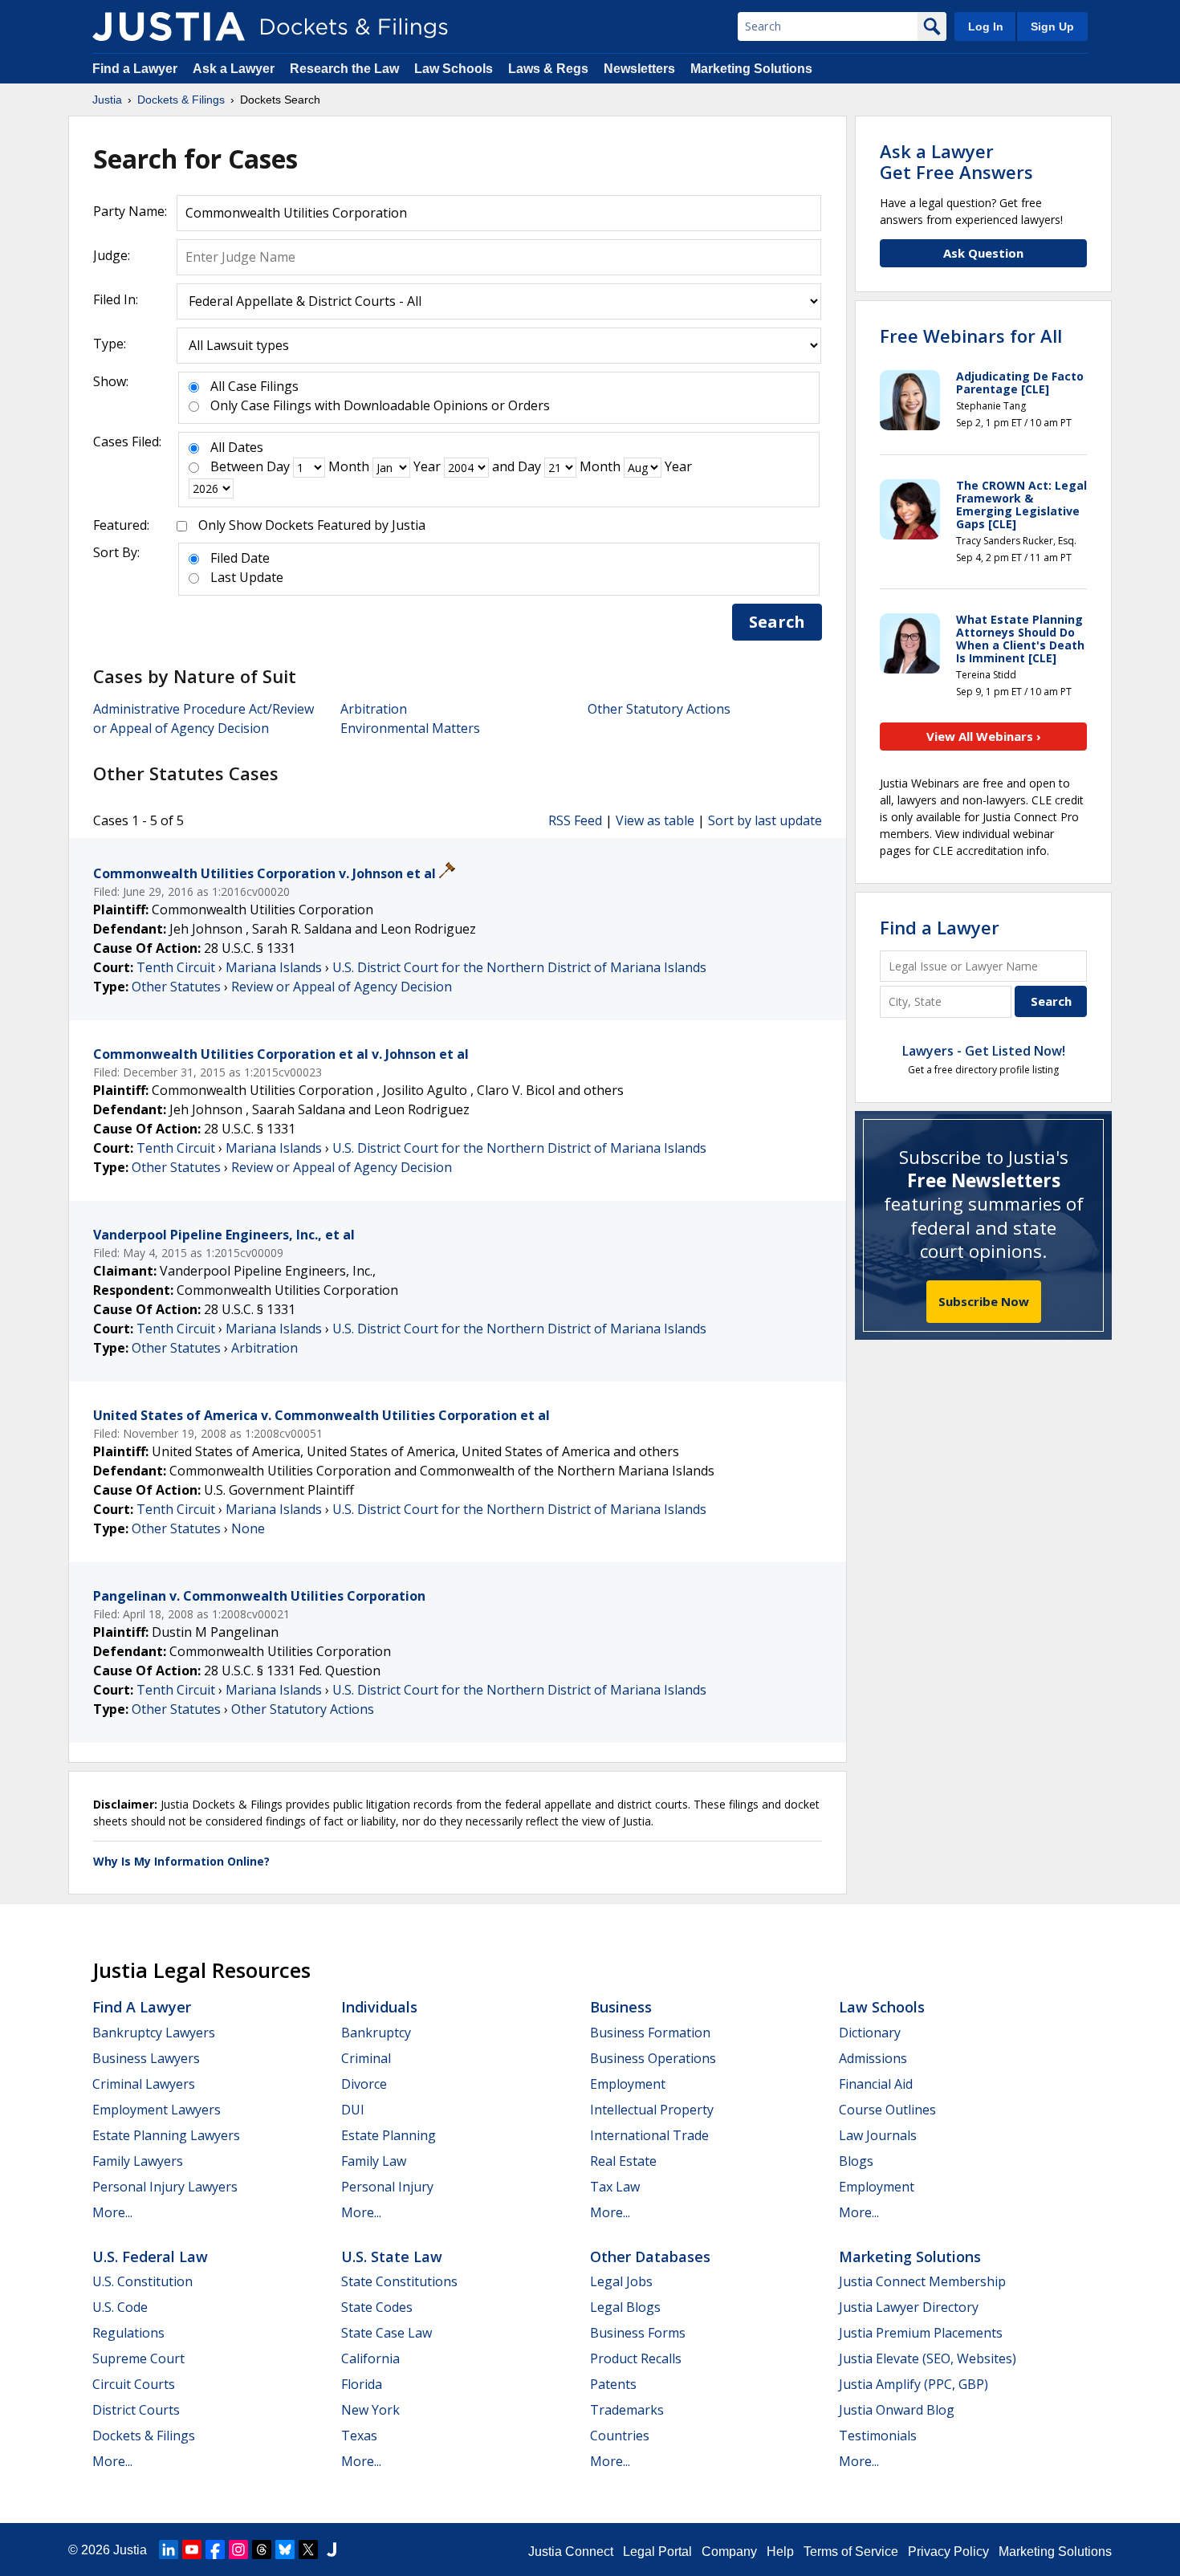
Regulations (128, 2333)
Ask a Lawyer (235, 69)
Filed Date (240, 558)
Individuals (379, 2007)
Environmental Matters (410, 728)
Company (729, 2552)
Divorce (364, 2084)
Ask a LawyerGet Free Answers (956, 161)
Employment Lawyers (157, 2110)
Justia (130, 2550)
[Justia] (169, 26)
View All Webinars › (984, 736)
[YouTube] (192, 2550)
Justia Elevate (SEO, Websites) (928, 2358)
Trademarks (627, 2410)
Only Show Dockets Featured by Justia (312, 525)
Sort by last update (765, 820)
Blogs (856, 2161)
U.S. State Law (392, 2257)
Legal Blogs (625, 2307)
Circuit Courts (134, 2384)
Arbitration (374, 709)
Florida (362, 2384)
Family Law (374, 2161)
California (370, 2358)
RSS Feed (575, 820)
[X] (308, 2550)
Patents (613, 2384)
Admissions (873, 2058)
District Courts (136, 2410)
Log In (986, 26)
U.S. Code (120, 2307)
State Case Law (387, 2333)
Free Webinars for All (971, 336)
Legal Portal (657, 2552)
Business (621, 2007)
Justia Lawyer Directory (909, 2307)
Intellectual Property (652, 2110)
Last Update (247, 577)
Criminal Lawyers (144, 2084)
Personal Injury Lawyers (165, 2187)
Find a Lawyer (135, 69)
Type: (110, 344)
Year (427, 466)
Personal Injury (387, 2187)
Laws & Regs (548, 69)
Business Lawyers (146, 2058)
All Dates (237, 447)
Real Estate (623, 2161)
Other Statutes (176, 987)
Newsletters (639, 69)
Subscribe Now (984, 1301)
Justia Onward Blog (897, 2410)
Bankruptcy (376, 2033)
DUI (353, 2110)
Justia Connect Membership (922, 2281)
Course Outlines (887, 2110)
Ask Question (983, 253)
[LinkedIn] (169, 2550)
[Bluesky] (285, 2550)
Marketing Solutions (751, 69)
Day (278, 466)
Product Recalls (636, 2358)
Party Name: (130, 211)
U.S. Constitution (142, 2281)
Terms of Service (851, 2552)
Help (780, 2552)
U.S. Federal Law (150, 2257)
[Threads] (262, 2550)
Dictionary (870, 2033)
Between (237, 466)
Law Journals (878, 2135)
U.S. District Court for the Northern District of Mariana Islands (519, 967)
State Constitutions (399, 2281)
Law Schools (454, 69)
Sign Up (1052, 26)
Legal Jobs (621, 2281)
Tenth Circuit (176, 967)
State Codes (377, 2307)
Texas (359, 2436)
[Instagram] (238, 2550)
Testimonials (878, 2436)
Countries (620, 2436)
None (248, 1528)
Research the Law (344, 69)
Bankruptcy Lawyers (154, 2033)
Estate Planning (389, 2135)
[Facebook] (215, 2550)
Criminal (366, 2058)
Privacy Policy (948, 2552)
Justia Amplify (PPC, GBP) (913, 2384)
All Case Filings (254, 386)
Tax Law (615, 2187)
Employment (628, 2084)
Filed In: (116, 299)
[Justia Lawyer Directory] (332, 2550)
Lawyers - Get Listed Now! (984, 1051)
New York (370, 2410)
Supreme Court (138, 2358)
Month (349, 466)
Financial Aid (876, 2084)
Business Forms (638, 2333)
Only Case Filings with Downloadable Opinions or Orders (380, 405)
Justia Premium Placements (921, 2333)
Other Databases (650, 2257)
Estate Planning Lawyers (166, 2135)
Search (777, 622)
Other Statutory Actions (659, 709)
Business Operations (653, 2058)
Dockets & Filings (144, 2436)
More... (112, 2212)
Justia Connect (571, 2552)
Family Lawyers (138, 2161)
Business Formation (650, 2033)
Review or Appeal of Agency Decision (342, 987)
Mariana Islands (274, 967)
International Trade (649, 2135)
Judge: (112, 255)
